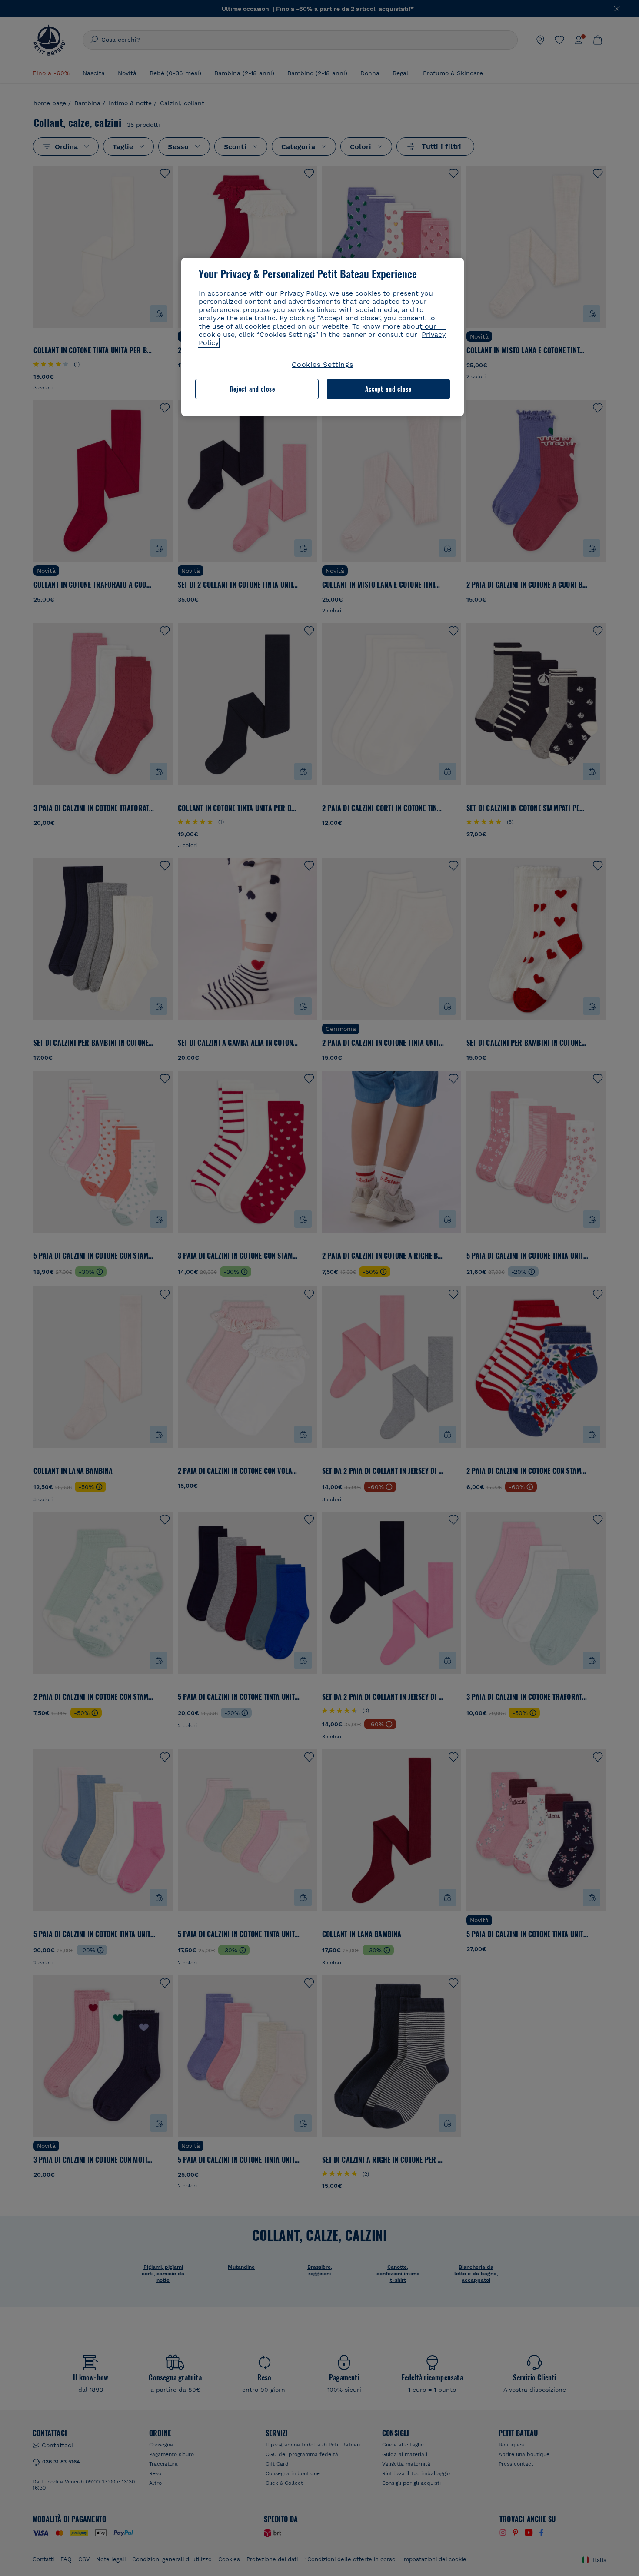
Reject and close (253, 389)
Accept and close (388, 389)
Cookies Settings (323, 364)
